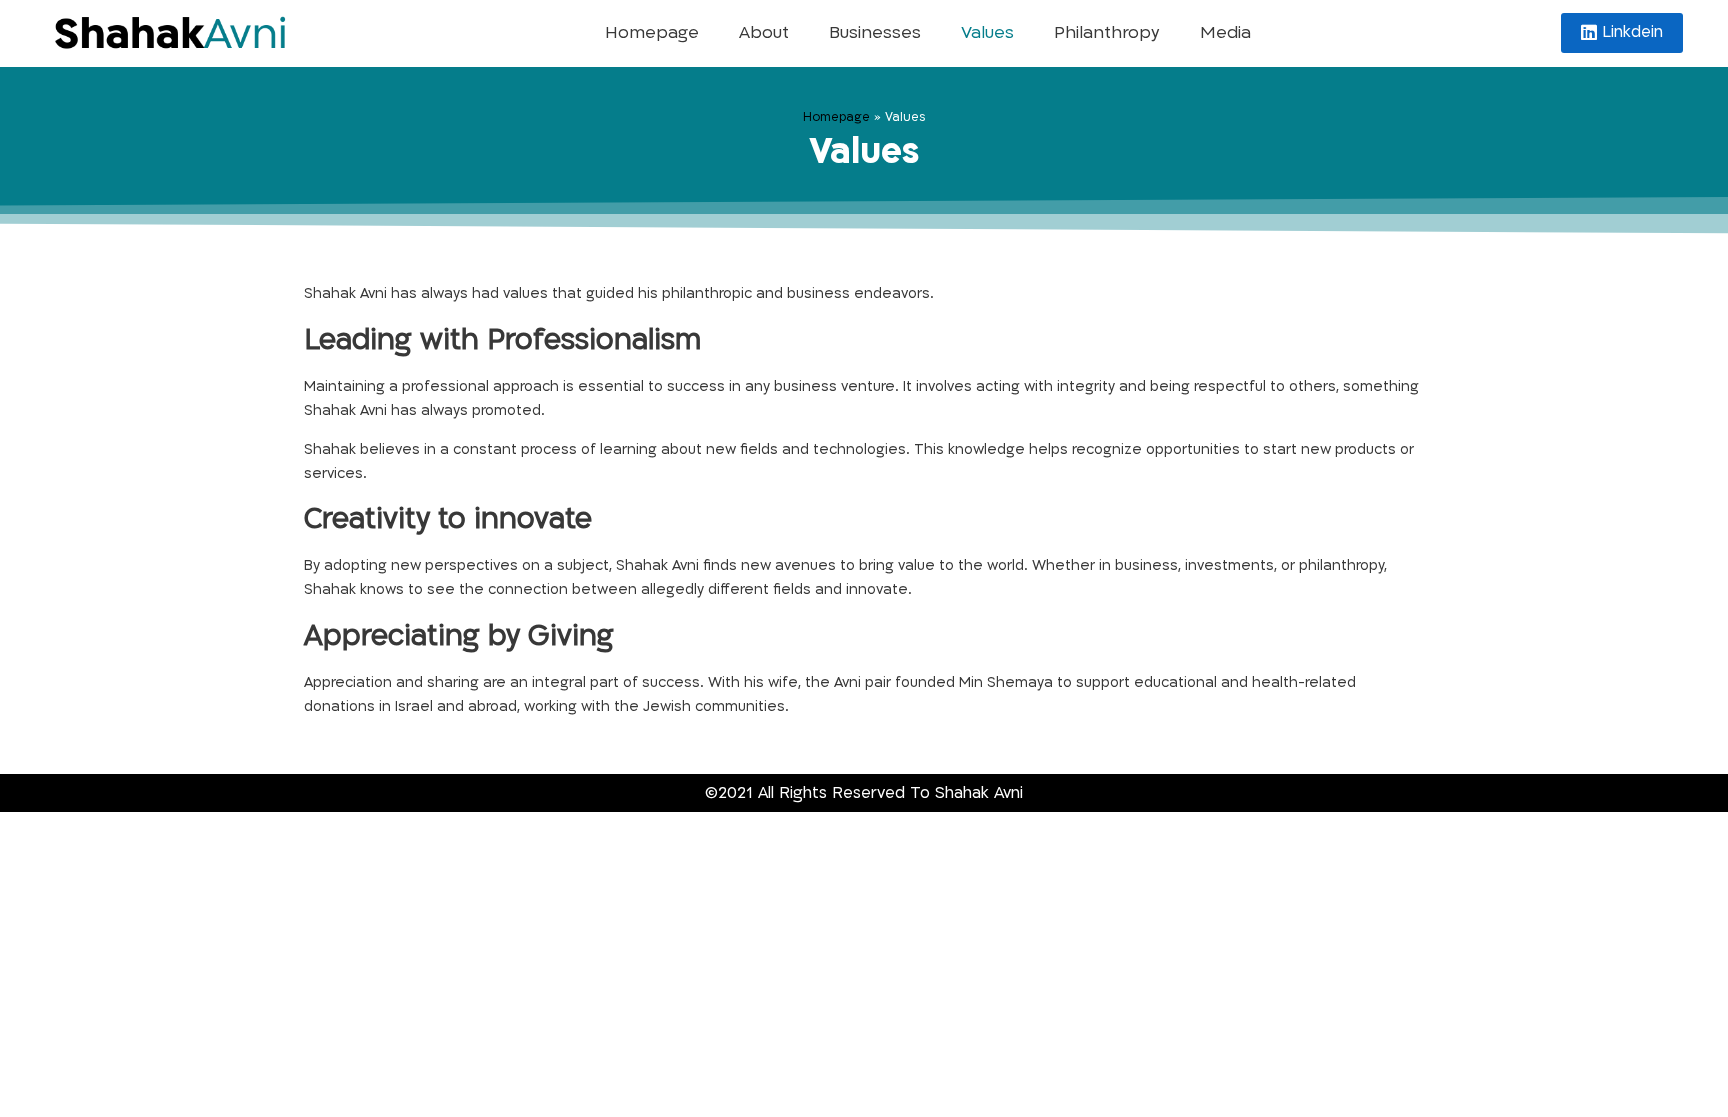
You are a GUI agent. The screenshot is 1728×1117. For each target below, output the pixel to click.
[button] (1622, 33)
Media (1225, 32)
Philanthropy (1107, 32)
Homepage (652, 32)
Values (987, 32)
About (764, 32)
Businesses (875, 32)
